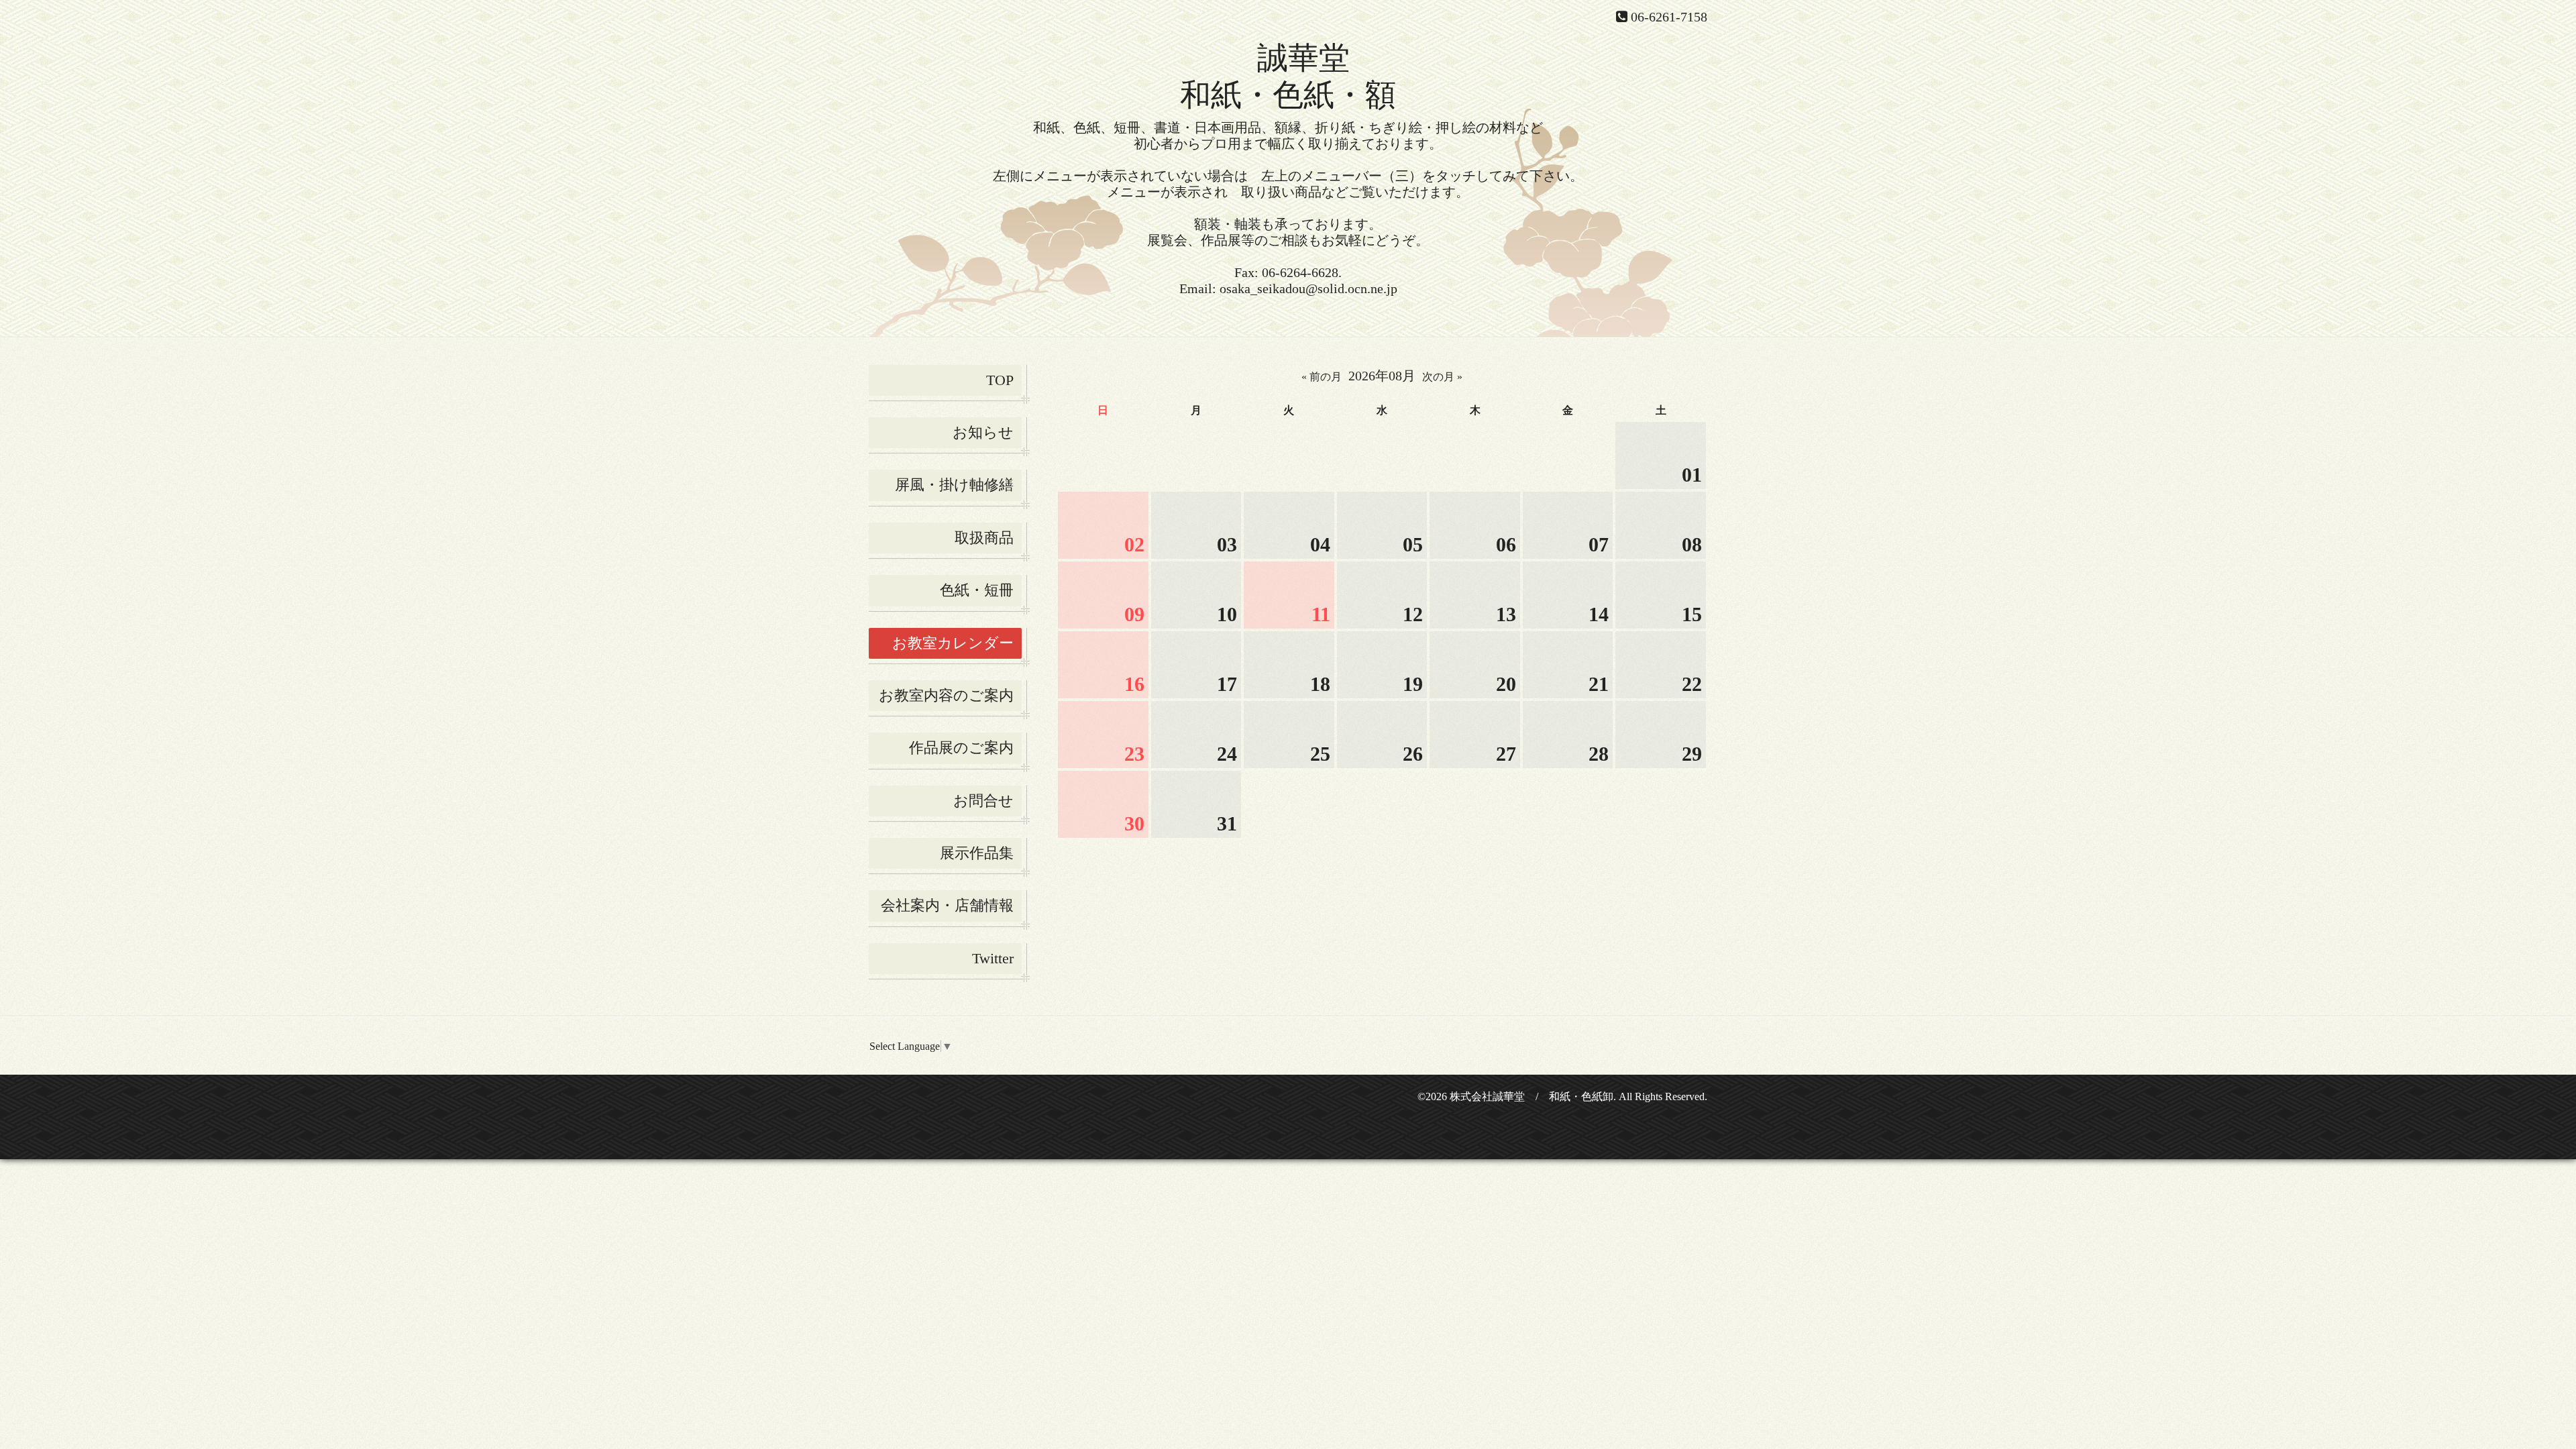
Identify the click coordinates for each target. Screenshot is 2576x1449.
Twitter (993, 958)
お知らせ (983, 432)
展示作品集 (977, 853)
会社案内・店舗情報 (947, 905)
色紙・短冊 (977, 590)
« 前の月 (1322, 377)
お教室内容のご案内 (946, 695)
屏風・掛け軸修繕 (954, 485)
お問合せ (983, 801)
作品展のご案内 (961, 748)
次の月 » (1442, 377)
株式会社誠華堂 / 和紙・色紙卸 (1532, 1096)
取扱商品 (984, 538)
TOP (1000, 380)
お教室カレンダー (953, 643)
